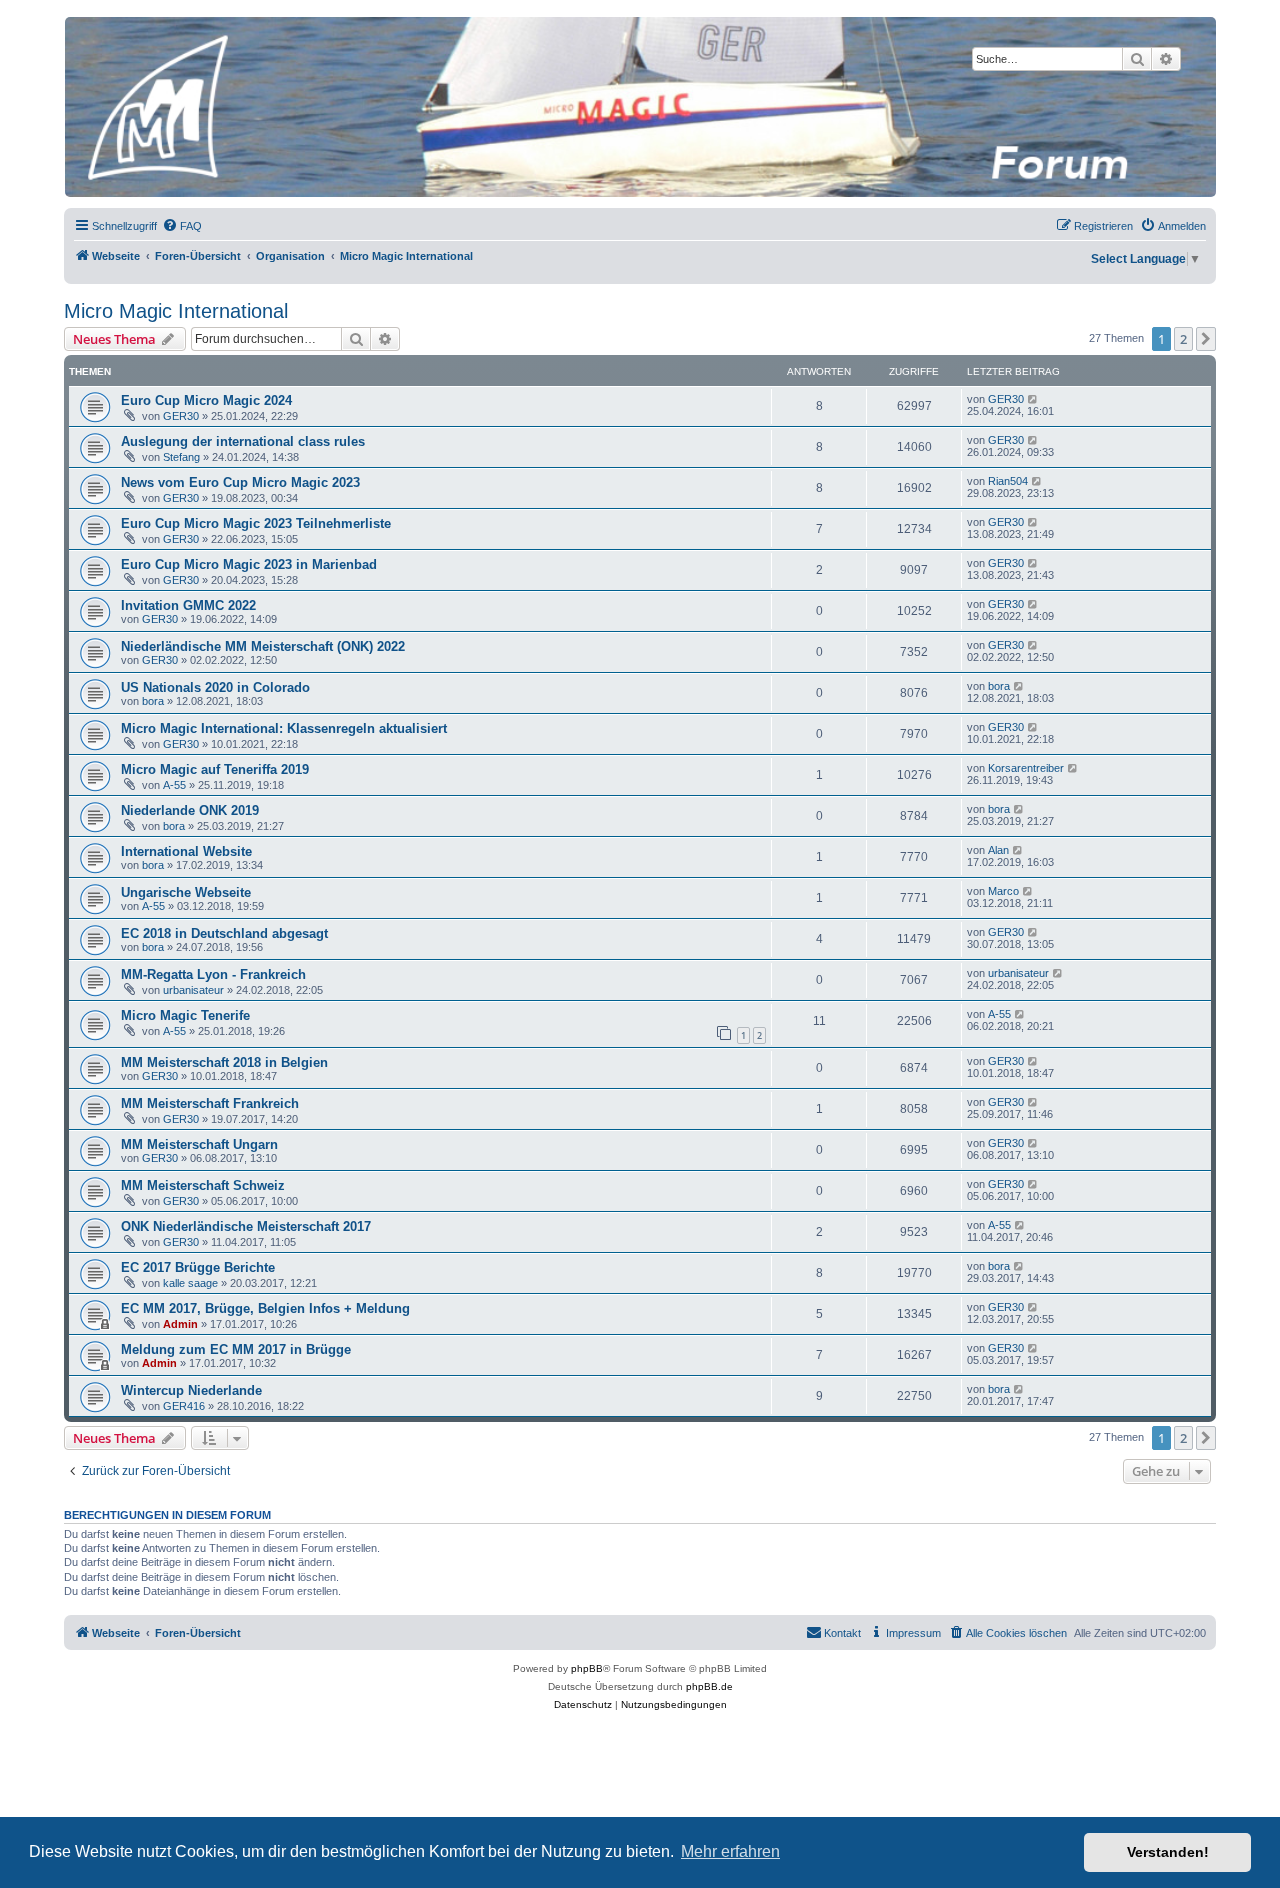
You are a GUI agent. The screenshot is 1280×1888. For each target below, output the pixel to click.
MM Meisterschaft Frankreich (210, 1103)
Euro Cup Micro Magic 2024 (206, 400)
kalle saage (190, 1283)
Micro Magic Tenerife (185, 1015)
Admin (180, 1324)
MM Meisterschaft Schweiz (203, 1185)
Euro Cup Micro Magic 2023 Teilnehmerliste (256, 523)
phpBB (587, 1668)
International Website (186, 851)
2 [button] (1183, 339)
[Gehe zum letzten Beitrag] (1033, 399)
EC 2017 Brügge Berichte (198, 1267)
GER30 (181, 416)
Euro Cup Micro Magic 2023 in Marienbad (249, 564)
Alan (998, 850)
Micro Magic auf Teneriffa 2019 (215, 769)
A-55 (174, 785)
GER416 (184, 1406)
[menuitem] (182, 226)
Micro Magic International (176, 311)
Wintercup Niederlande (191, 1390)
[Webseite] (639, 107)
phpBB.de (709, 1686)
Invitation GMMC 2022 (188, 605)
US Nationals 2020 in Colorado (215, 687)
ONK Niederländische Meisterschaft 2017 (246, 1226)
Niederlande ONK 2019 (190, 810)
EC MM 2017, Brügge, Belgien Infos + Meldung (265, 1308)
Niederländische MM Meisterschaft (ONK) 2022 (263, 646)
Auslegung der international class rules (243, 441)
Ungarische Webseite (186, 892)
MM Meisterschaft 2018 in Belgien (224, 1062)
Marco (1003, 891)
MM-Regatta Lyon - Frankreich (213, 974)
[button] (1206, 339)
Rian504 (1008, 481)
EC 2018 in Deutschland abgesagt (224, 933)
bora (153, 701)
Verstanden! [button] (1168, 1852)
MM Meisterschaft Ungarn (199, 1144)
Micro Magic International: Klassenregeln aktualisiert (284, 728)
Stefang (181, 457)
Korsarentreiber (1026, 768)
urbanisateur (193, 990)
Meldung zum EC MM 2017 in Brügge (236, 1349)
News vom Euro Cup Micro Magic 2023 (240, 482)
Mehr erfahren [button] (730, 1851)
